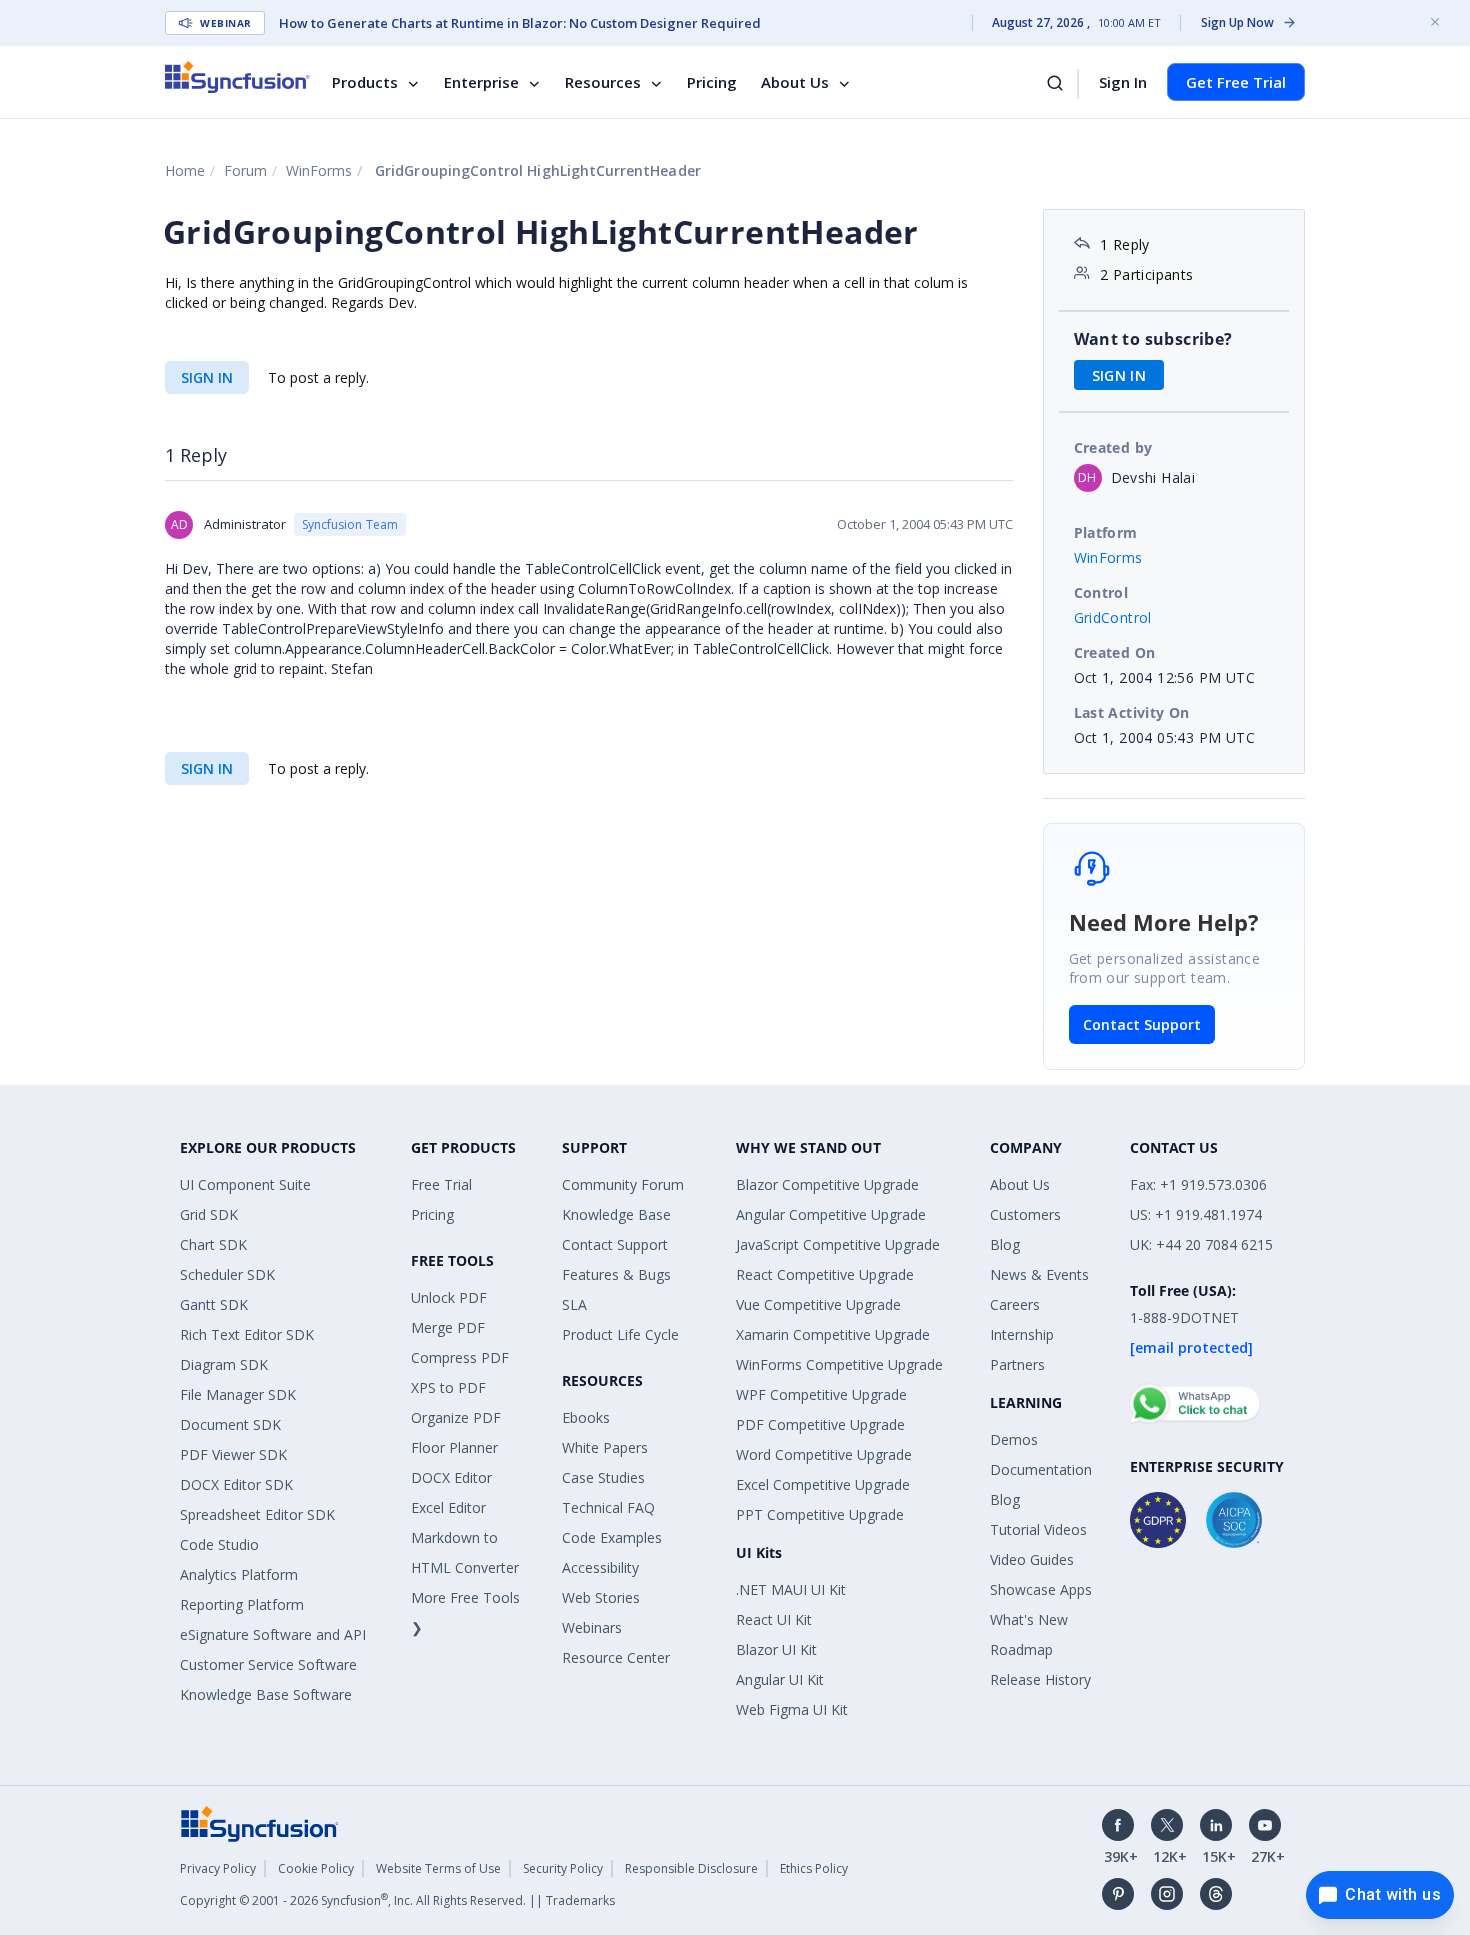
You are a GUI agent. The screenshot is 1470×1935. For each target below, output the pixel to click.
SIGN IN (207, 377)
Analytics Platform (239, 1574)
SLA (574, 1304)
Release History (1040, 1679)
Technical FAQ (608, 1507)
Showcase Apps (1041, 1589)
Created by (1113, 447)
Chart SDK (213, 1244)
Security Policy (563, 1868)
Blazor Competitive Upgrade (827, 1184)
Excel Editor (448, 1507)
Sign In (1123, 82)
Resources (603, 82)
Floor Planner (454, 1447)
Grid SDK (209, 1214)
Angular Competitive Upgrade (831, 1214)
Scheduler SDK (227, 1274)
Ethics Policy (814, 1868)
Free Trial (441, 1184)
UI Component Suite (245, 1184)
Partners (1017, 1364)
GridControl (1113, 617)
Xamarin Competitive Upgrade (833, 1334)
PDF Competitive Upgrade (820, 1424)
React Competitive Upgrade (825, 1274)
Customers (1025, 1214)
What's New (1029, 1619)
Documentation (1041, 1469)
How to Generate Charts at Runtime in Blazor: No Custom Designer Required (520, 23)
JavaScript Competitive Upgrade (838, 1244)
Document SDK (230, 1424)
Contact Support (1142, 1024)
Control (1101, 592)
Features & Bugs (616, 1274)
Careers (1015, 1304)
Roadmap (1021, 1649)
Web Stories (601, 1597)
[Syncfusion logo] (237, 77)
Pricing (712, 82)
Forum (245, 170)
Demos (1014, 1439)
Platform (1106, 532)
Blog (1005, 1244)
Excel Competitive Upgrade (823, 1484)
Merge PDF (448, 1327)
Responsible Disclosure (691, 1868)
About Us (795, 82)
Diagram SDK (224, 1364)
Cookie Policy (316, 1868)
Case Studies (603, 1477)
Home (185, 170)
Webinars (592, 1627)
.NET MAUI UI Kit (791, 1589)
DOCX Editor (451, 1477)
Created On (1115, 652)
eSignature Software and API (273, 1634)
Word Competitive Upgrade (824, 1454)
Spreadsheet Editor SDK (257, 1514)
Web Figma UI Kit (792, 1709)
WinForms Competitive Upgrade (839, 1364)
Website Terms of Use (438, 1868)
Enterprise (481, 82)
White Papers (605, 1447)
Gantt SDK (214, 1304)
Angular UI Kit (780, 1679)
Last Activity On (1132, 712)
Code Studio (219, 1544)
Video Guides (1032, 1559)
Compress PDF (460, 1357)
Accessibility (600, 1567)
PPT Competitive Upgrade (820, 1514)
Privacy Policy (218, 1868)
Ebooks (586, 1417)
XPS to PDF (448, 1387)
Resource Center (616, 1657)
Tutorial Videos (1038, 1529)
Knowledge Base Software (266, 1694)
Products (365, 82)
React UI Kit (774, 1619)
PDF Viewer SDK (233, 1454)
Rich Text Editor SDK (247, 1334)
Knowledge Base (616, 1214)
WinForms (319, 170)
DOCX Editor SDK (236, 1484)
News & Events (1039, 1274)
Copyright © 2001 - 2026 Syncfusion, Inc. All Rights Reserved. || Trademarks (397, 1900)
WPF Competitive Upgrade (821, 1394)
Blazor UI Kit (776, 1649)
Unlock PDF (449, 1297)
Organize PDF (456, 1417)
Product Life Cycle (620, 1334)
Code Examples (612, 1537)
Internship (1022, 1334)
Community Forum (623, 1184)
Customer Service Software (268, 1664)
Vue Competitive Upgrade (818, 1304)
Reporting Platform (242, 1604)
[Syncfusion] (260, 1822)
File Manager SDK (238, 1394)
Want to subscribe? (1153, 339)
